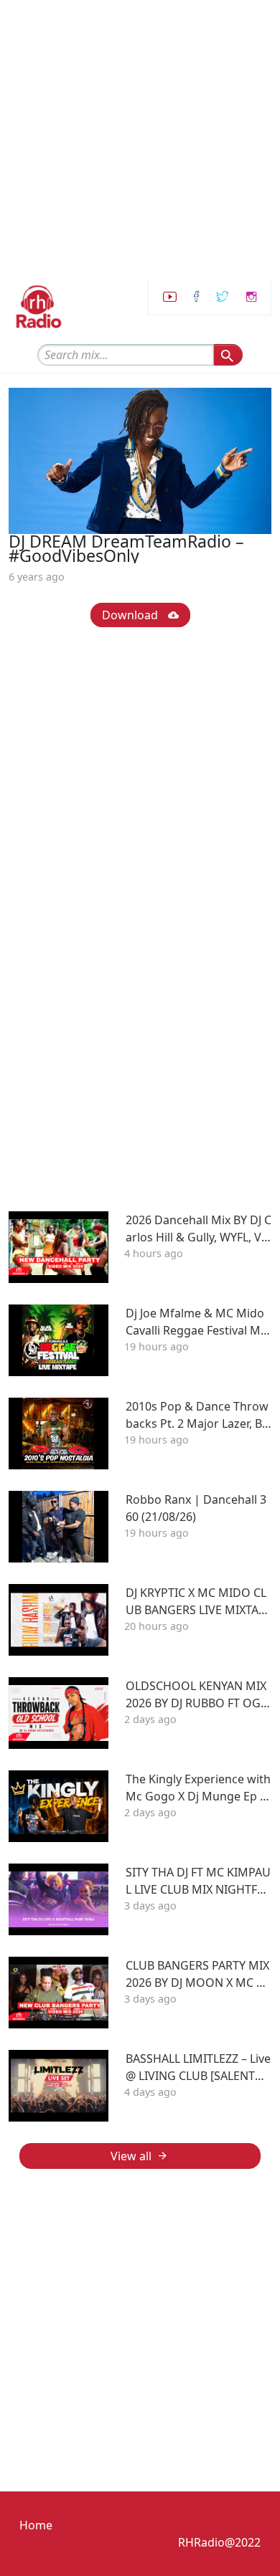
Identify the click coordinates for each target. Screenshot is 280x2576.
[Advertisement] (140, 140)
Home (36, 2525)
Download (131, 615)
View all (131, 2156)
